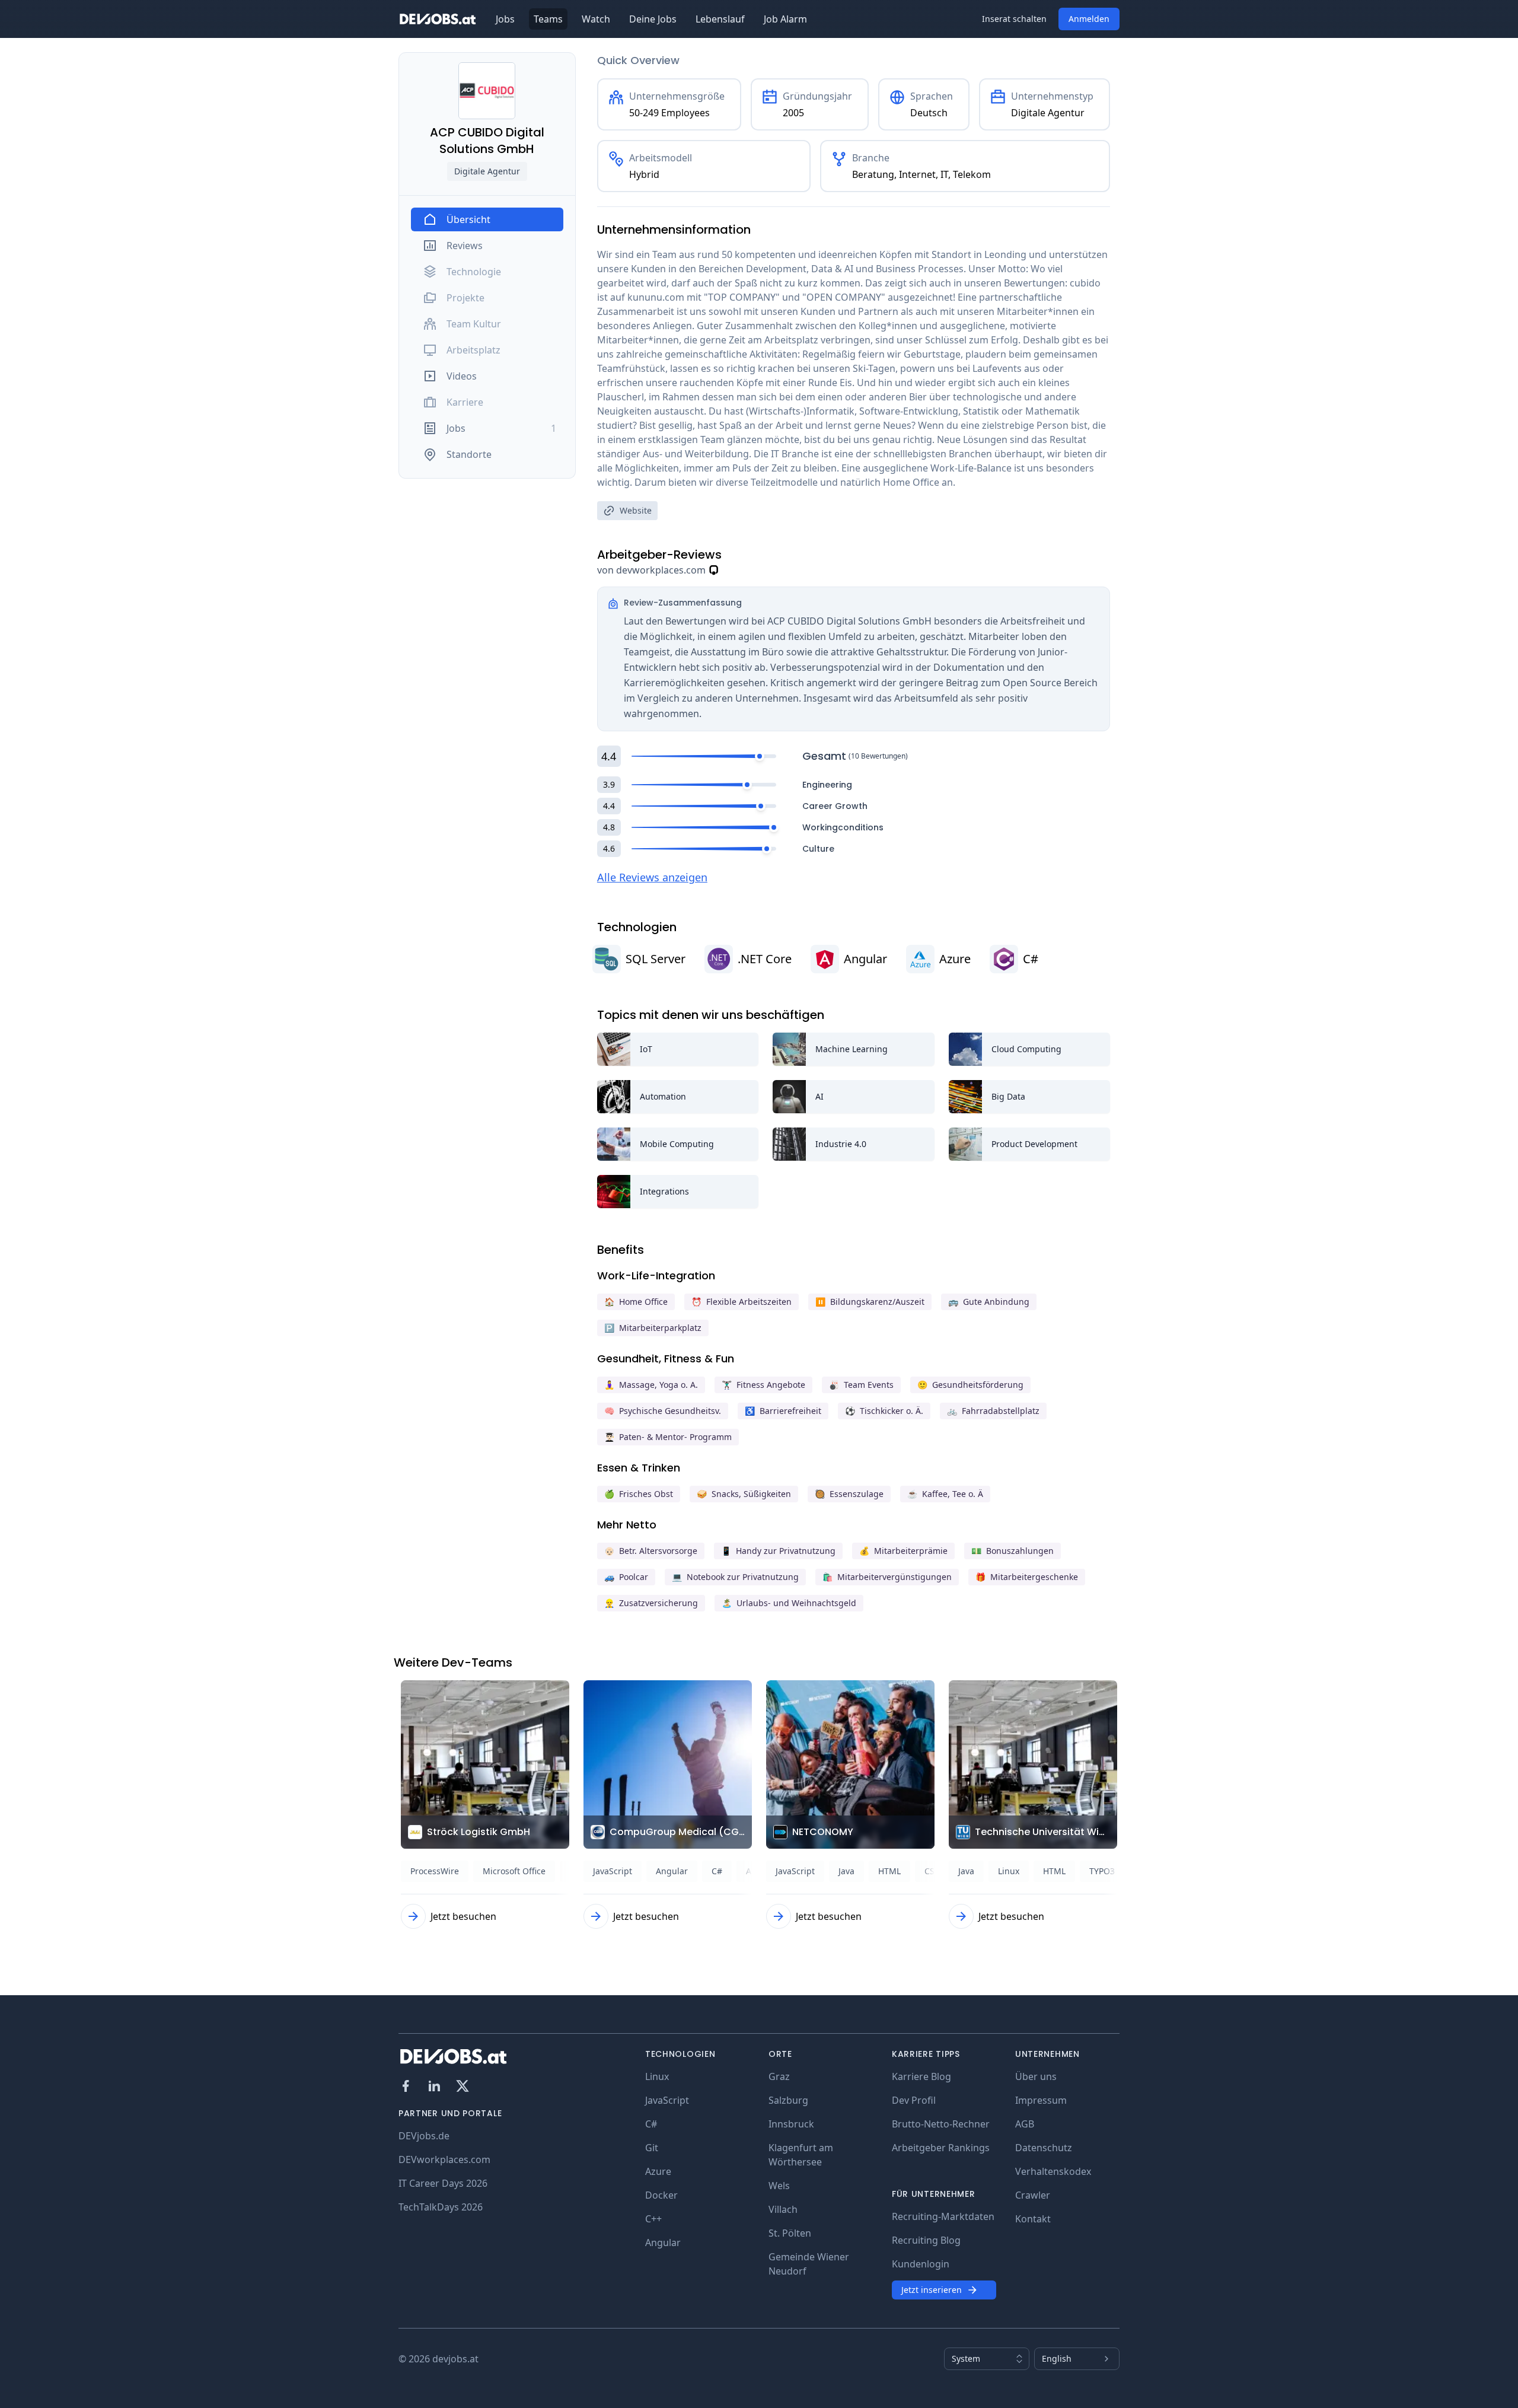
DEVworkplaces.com (444, 2159)
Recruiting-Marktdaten (943, 2216)
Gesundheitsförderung (970, 1385)
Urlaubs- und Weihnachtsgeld (789, 1603)
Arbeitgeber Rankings (941, 2148)
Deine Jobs (653, 19)
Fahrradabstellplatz (993, 1411)
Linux (657, 2076)
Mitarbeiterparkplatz (653, 1328)
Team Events (861, 1385)
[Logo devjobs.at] (438, 19)
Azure (658, 2171)
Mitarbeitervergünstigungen (887, 1577)
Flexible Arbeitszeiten (742, 1302)
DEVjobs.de (424, 2136)
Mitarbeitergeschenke (1027, 1577)
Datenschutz (1044, 2148)
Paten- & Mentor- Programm (668, 1437)
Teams (548, 19)
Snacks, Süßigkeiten (744, 1494)
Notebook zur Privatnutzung (735, 1577)
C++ (653, 2219)
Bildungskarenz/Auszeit (870, 1302)
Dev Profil (914, 2100)
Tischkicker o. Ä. (884, 1411)
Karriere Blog (921, 2076)
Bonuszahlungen (1012, 1551)
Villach (783, 2209)
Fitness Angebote (763, 1385)
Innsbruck (791, 2124)
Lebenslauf (720, 19)
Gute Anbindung (989, 1302)
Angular (663, 2243)
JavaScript (667, 2100)
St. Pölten (790, 2233)
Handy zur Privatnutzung (778, 1551)
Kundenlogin (921, 2264)
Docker (661, 2195)
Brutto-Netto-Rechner (941, 2124)
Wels (779, 2186)
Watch (596, 19)
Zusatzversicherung (651, 1603)
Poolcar (626, 1577)
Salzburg (788, 2100)
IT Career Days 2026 (443, 2183)
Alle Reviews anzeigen (652, 877)
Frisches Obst (639, 1494)
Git (652, 2148)
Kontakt (1033, 2219)
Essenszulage (849, 1494)
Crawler (1033, 2195)
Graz (779, 2076)
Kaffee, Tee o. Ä (945, 1494)
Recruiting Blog (926, 2240)
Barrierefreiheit (783, 1411)
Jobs (505, 19)
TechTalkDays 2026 (441, 2207)
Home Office (636, 1302)
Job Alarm (785, 19)
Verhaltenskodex (1053, 2171)
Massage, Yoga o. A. (651, 1385)
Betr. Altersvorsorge (651, 1551)
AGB (1025, 2124)
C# (651, 2124)
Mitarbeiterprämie (903, 1551)
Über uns (1036, 2076)
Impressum (1041, 2100)
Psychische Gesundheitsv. (663, 1411)
